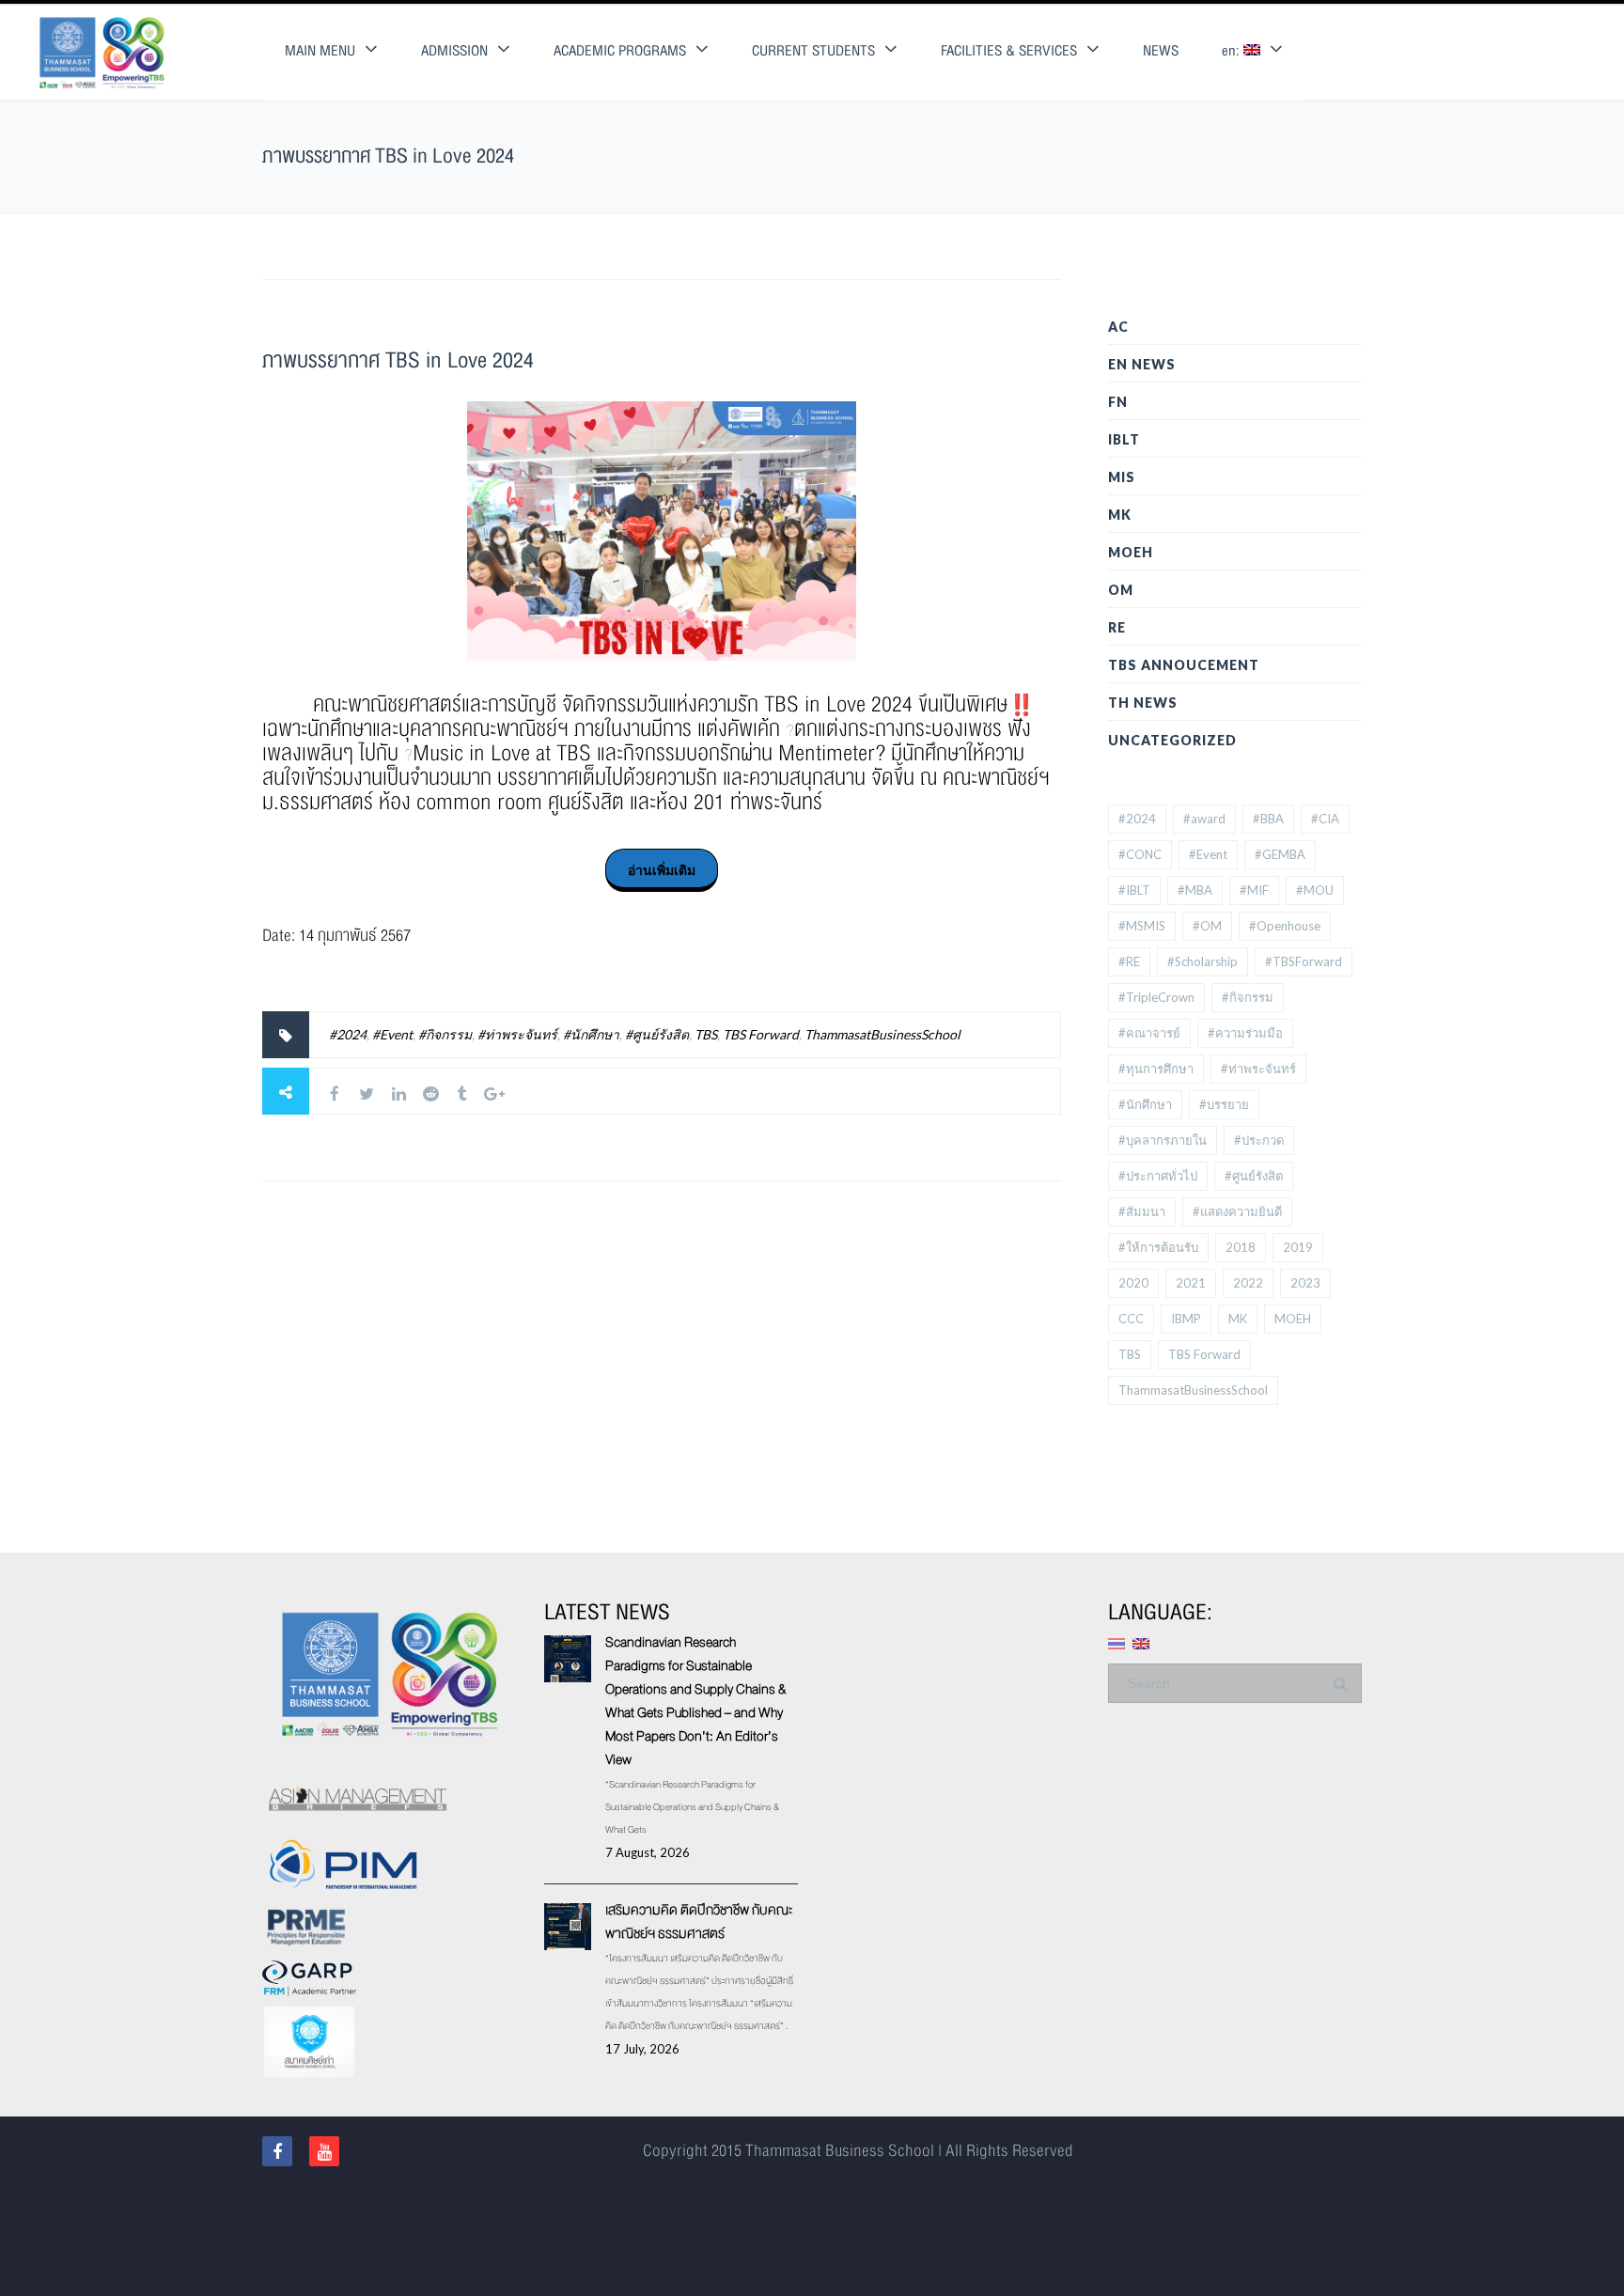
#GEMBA (1280, 854)
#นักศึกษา (591, 1034)
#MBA (1195, 890)
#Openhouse (1285, 926)
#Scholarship (1202, 961)
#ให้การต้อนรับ (1158, 1247)
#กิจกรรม (445, 1034)
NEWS (1161, 51)
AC (1118, 327)
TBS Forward (761, 1034)
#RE (1129, 961)
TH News (1143, 703)
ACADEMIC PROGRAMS (620, 51)
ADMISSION (454, 51)
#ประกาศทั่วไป (1158, 1176)
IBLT (1124, 439)
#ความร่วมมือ (1245, 1033)
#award (1204, 819)
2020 (1133, 1283)
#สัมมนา (1142, 1211)
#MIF (1254, 890)
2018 (1241, 1247)
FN (1118, 402)
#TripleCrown (1156, 997)
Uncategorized (1172, 740)
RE (1117, 627)
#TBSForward (1304, 961)
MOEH (1131, 552)
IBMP (1186, 1319)
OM (1121, 590)
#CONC (1140, 854)
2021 (1191, 1283)
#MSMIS (1142, 926)
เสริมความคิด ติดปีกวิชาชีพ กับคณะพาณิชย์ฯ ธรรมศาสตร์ (699, 1921)
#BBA (1268, 819)
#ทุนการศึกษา (1156, 1069)
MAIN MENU (320, 51)
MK (1120, 515)
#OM (1207, 926)
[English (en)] (1141, 1642)
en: (1233, 51)
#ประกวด (1259, 1140)
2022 (1248, 1283)
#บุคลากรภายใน (1163, 1140)
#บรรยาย (1224, 1104)
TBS (706, 1034)
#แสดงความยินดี (1237, 1211)
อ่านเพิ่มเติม (662, 870)
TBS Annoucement (1184, 665)
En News (1142, 364)
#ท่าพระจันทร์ (517, 1034)
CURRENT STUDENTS (813, 51)
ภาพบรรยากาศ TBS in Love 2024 (398, 360)
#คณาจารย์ (1149, 1033)
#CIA (1325, 819)
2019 (1298, 1247)
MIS (1122, 477)
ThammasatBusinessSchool (882, 1034)
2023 (1305, 1283)
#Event (392, 1034)
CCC (1131, 1319)
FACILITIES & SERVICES (1009, 51)
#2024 (348, 1034)
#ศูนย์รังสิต (657, 1034)
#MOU (1315, 890)
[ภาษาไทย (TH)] (1116, 1642)
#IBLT (1134, 890)
